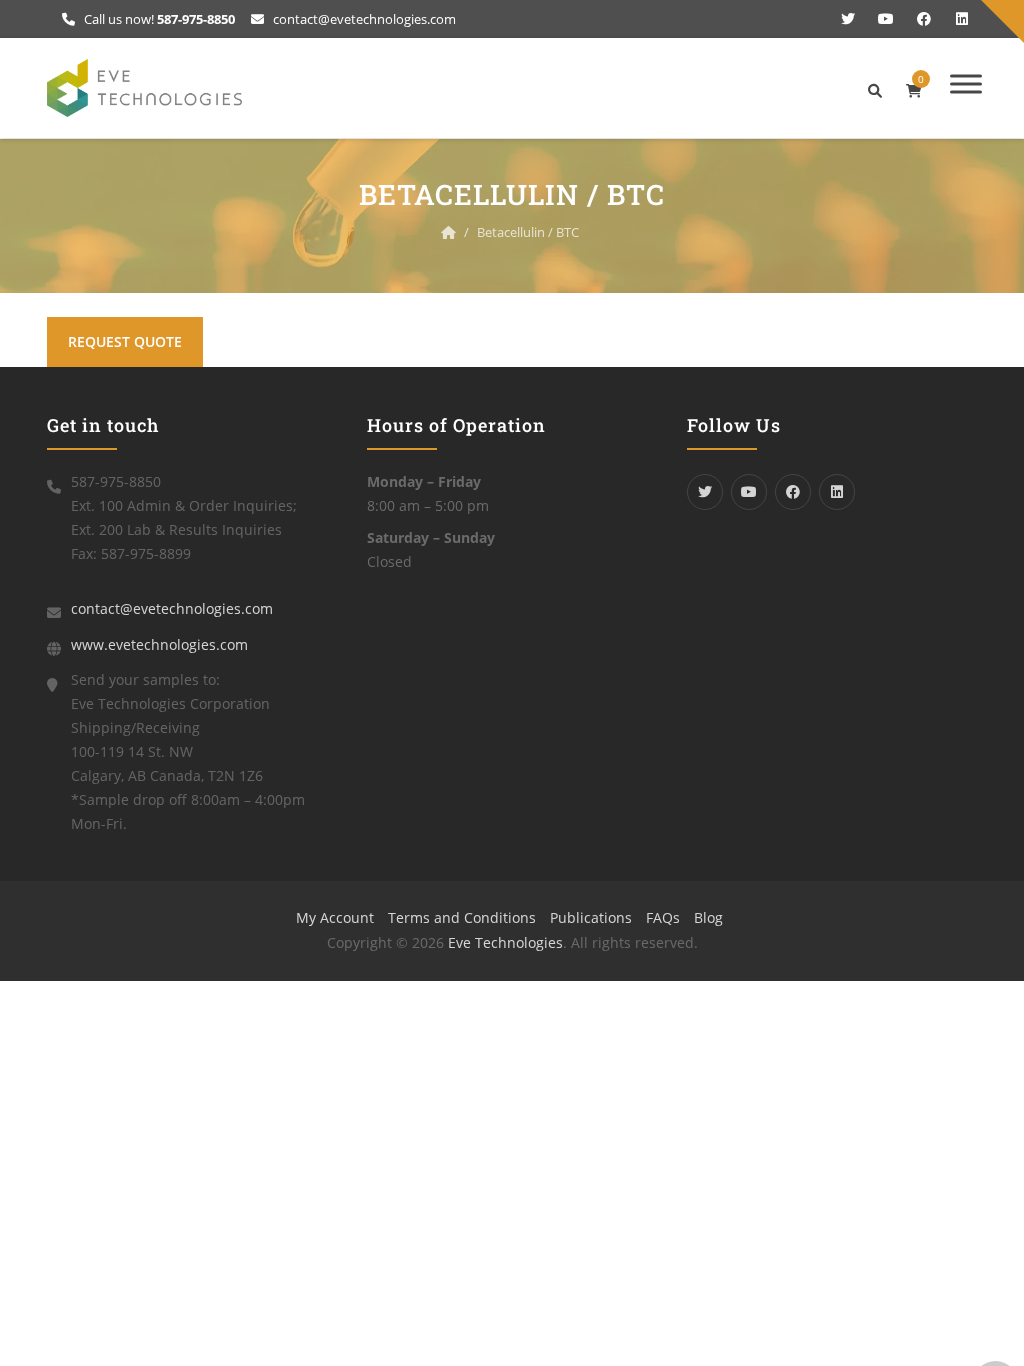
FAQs (663, 917)
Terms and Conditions (462, 917)
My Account (335, 917)
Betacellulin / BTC (528, 232)
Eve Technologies (505, 942)
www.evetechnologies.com (159, 644)
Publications (591, 917)
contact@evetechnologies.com (363, 19)
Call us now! (158, 19)
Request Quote (125, 341)
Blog (708, 917)
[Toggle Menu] (966, 83)
